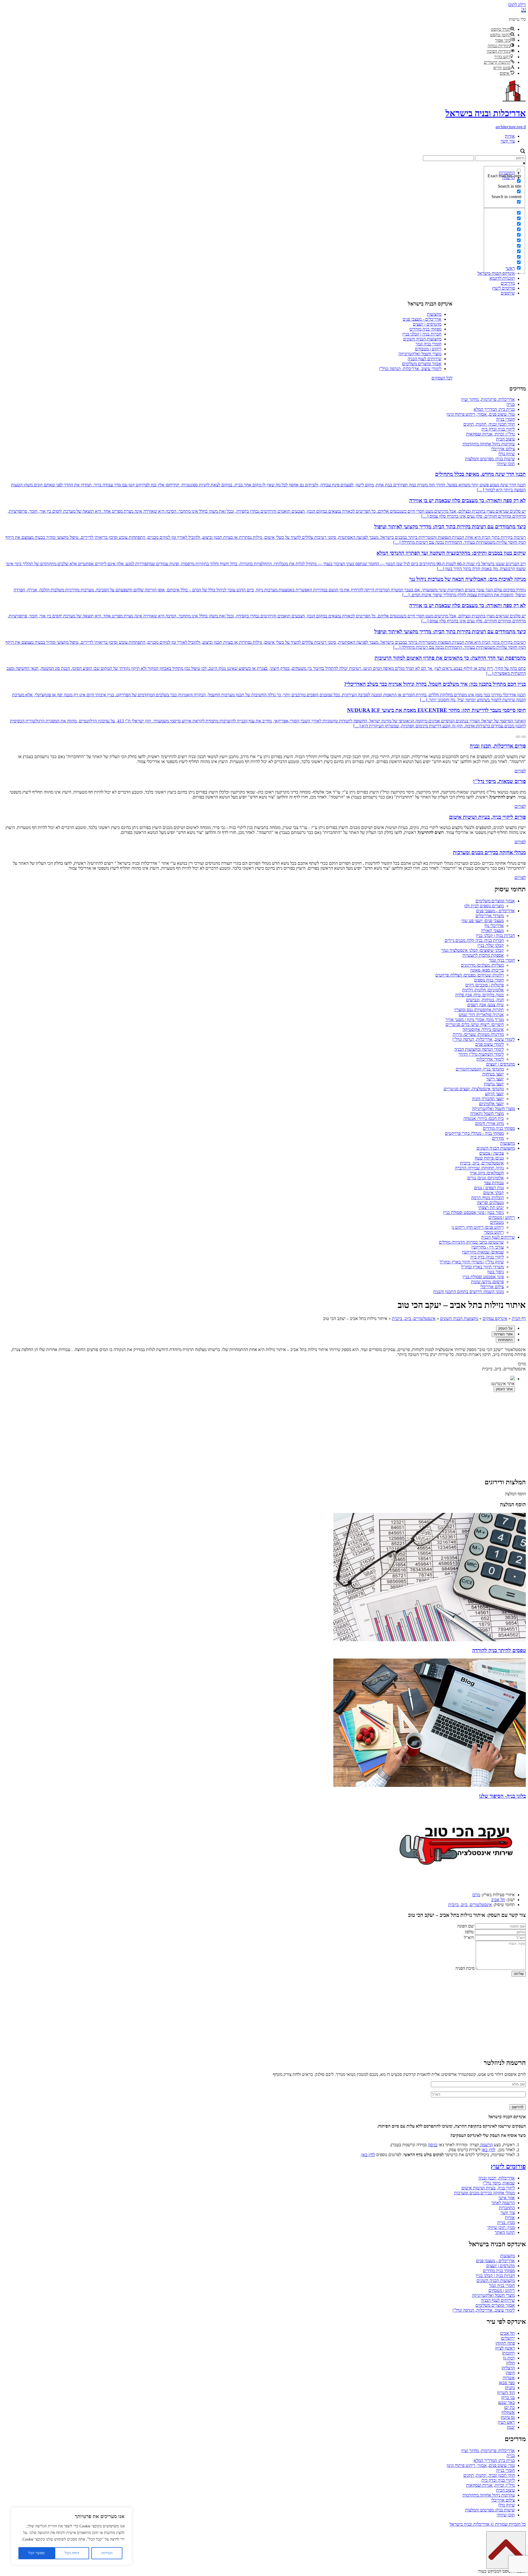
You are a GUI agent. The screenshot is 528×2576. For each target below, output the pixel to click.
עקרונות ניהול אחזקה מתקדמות (489, 444)
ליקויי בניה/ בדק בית (487, 1257)
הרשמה (486, 2145)
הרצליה (509, 2368)
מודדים (498, 1138)
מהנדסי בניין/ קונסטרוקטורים (480, 1069)
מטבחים (497, 1222)
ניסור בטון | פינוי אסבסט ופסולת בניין (473, 1212)
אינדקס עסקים (495, 1318)
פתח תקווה (506, 2343)
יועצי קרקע (494, 1094)
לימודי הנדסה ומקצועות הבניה (479, 1049)
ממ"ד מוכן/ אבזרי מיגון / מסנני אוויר (475, 1020)
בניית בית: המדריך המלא (494, 409)
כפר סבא (507, 2383)
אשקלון (509, 2412)
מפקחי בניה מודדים (425, 329)
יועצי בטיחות (493, 1074)
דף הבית (519, 1318)
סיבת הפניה (465, 1968)
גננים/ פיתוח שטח (489, 1158)
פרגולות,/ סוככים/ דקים (485, 985)
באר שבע (507, 2402)
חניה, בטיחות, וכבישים (485, 1000)
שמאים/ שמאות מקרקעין (483, 1252)
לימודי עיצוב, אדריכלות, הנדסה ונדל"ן (410, 369)
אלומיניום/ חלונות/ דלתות (483, 990)
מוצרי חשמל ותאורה (487, 1114)
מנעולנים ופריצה (490, 1203)
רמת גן (509, 2358)
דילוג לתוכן (517, 5)
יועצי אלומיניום (491, 1104)
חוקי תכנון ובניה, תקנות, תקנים (489, 424)
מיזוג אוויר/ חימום (490, 1123)
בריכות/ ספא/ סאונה (487, 970)
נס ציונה (508, 2417)
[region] (71, 2536)
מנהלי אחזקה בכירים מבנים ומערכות (484, 2193)
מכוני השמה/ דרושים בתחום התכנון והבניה (468, 1292)
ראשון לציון (505, 2348)
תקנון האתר (505, 2232)
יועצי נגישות (494, 1084)
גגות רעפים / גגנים (489, 1188)
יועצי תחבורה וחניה (488, 1099)
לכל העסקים (442, 378)
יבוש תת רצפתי (491, 1207)
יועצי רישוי (495, 1079)
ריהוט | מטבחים (428, 349)
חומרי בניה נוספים (489, 980)
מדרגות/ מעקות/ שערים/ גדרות (478, 1034)
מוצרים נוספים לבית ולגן (484, 906)
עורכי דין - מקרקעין (488, 1247)
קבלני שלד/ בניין (491, 945)
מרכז (476, 1895)
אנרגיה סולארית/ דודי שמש (481, 1015)
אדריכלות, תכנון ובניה (497, 2178)
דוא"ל (469, 1938)
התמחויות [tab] (505, 1340)
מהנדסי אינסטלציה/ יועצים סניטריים (474, 1089)
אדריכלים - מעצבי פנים (422, 319)
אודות (510, 136)
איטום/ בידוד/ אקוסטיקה (483, 1029)
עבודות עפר (494, 1183)
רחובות (509, 2353)
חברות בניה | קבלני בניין (422, 334)
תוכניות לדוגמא (502, 278)
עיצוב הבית (505, 439)
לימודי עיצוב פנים (490, 1044)
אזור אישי (507, 2198)
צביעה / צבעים (492, 1153)
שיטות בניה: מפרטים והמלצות (490, 459)
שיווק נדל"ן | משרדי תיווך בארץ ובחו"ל (472, 1262)
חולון (511, 2363)
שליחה (519, 1974)
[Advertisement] (264, 223)
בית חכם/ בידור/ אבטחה (484, 1118)
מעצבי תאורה (492, 931)
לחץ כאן (488, 2150)
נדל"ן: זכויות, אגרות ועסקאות (490, 434)
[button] (524, 10)
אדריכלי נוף (494, 926)
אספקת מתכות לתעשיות (483, 955)
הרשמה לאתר (503, 2203)
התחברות (507, 2208)
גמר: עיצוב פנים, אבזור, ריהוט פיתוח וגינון (481, 414)
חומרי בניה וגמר (428, 344)
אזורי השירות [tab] (503, 1334)
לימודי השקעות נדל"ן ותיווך (481, 1054)
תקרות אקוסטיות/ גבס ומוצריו (479, 1010)
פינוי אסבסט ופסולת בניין (483, 1277)
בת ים (510, 2407)
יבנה (511, 2427)
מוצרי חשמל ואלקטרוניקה (420, 354)
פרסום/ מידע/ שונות (487, 1282)
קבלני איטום (493, 1193)
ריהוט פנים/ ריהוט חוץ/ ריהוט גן (478, 1227)
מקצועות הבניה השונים (422, 339)
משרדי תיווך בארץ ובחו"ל (482, 1267)
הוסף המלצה (515, 1494)
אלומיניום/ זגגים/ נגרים (486, 1178)
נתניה (510, 2388)
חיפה (511, 2373)
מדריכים (508, 283)
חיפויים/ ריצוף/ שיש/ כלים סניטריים (475, 1024)
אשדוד (509, 2378)
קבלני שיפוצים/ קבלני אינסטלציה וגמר (473, 950)
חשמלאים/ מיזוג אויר (487, 1173)
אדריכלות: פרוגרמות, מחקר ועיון (488, 399)
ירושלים (508, 2338)
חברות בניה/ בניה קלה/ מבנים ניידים (474, 940)
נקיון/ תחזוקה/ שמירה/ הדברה (479, 1168)
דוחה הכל (72, 2553)
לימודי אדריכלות (490, 1059)
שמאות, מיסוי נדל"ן (499, 2183)
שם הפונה (466, 1926)
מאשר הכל (36, 2553)
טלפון (469, 1932)
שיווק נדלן (507, 454)
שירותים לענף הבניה (424, 359)
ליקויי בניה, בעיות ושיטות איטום (488, 2188)
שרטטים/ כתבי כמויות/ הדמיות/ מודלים (471, 1242)
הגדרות (107, 2553)
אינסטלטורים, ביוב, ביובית (482, 1163)
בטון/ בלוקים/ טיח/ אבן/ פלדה (479, 995)
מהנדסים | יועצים (427, 324)
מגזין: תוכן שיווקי (501, 2227)
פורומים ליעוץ (503, 288)
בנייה (511, 404)
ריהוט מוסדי (494, 1232)
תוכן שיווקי (506, 464)
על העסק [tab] (505, 1328)
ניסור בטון (496, 1272)
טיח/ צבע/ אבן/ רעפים (486, 1005)
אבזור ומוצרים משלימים (422, 364)
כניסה (433, 2145)
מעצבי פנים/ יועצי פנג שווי (482, 921)
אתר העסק (504, 1389)
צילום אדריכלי (503, 449)
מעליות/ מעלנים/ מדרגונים (482, 965)
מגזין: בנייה (506, 2223)
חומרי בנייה (505, 419)
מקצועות (434, 314)
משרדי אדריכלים (490, 916)
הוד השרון (506, 2393)
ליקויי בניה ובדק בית (498, 429)
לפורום (520, 771)
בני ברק (508, 2398)
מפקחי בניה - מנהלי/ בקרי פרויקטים (474, 1133)
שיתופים (508, 293)
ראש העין (507, 2422)
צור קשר (508, 141)
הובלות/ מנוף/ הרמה (487, 1198)
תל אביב (498, 1900)
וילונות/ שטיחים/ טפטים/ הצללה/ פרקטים (470, 975)
